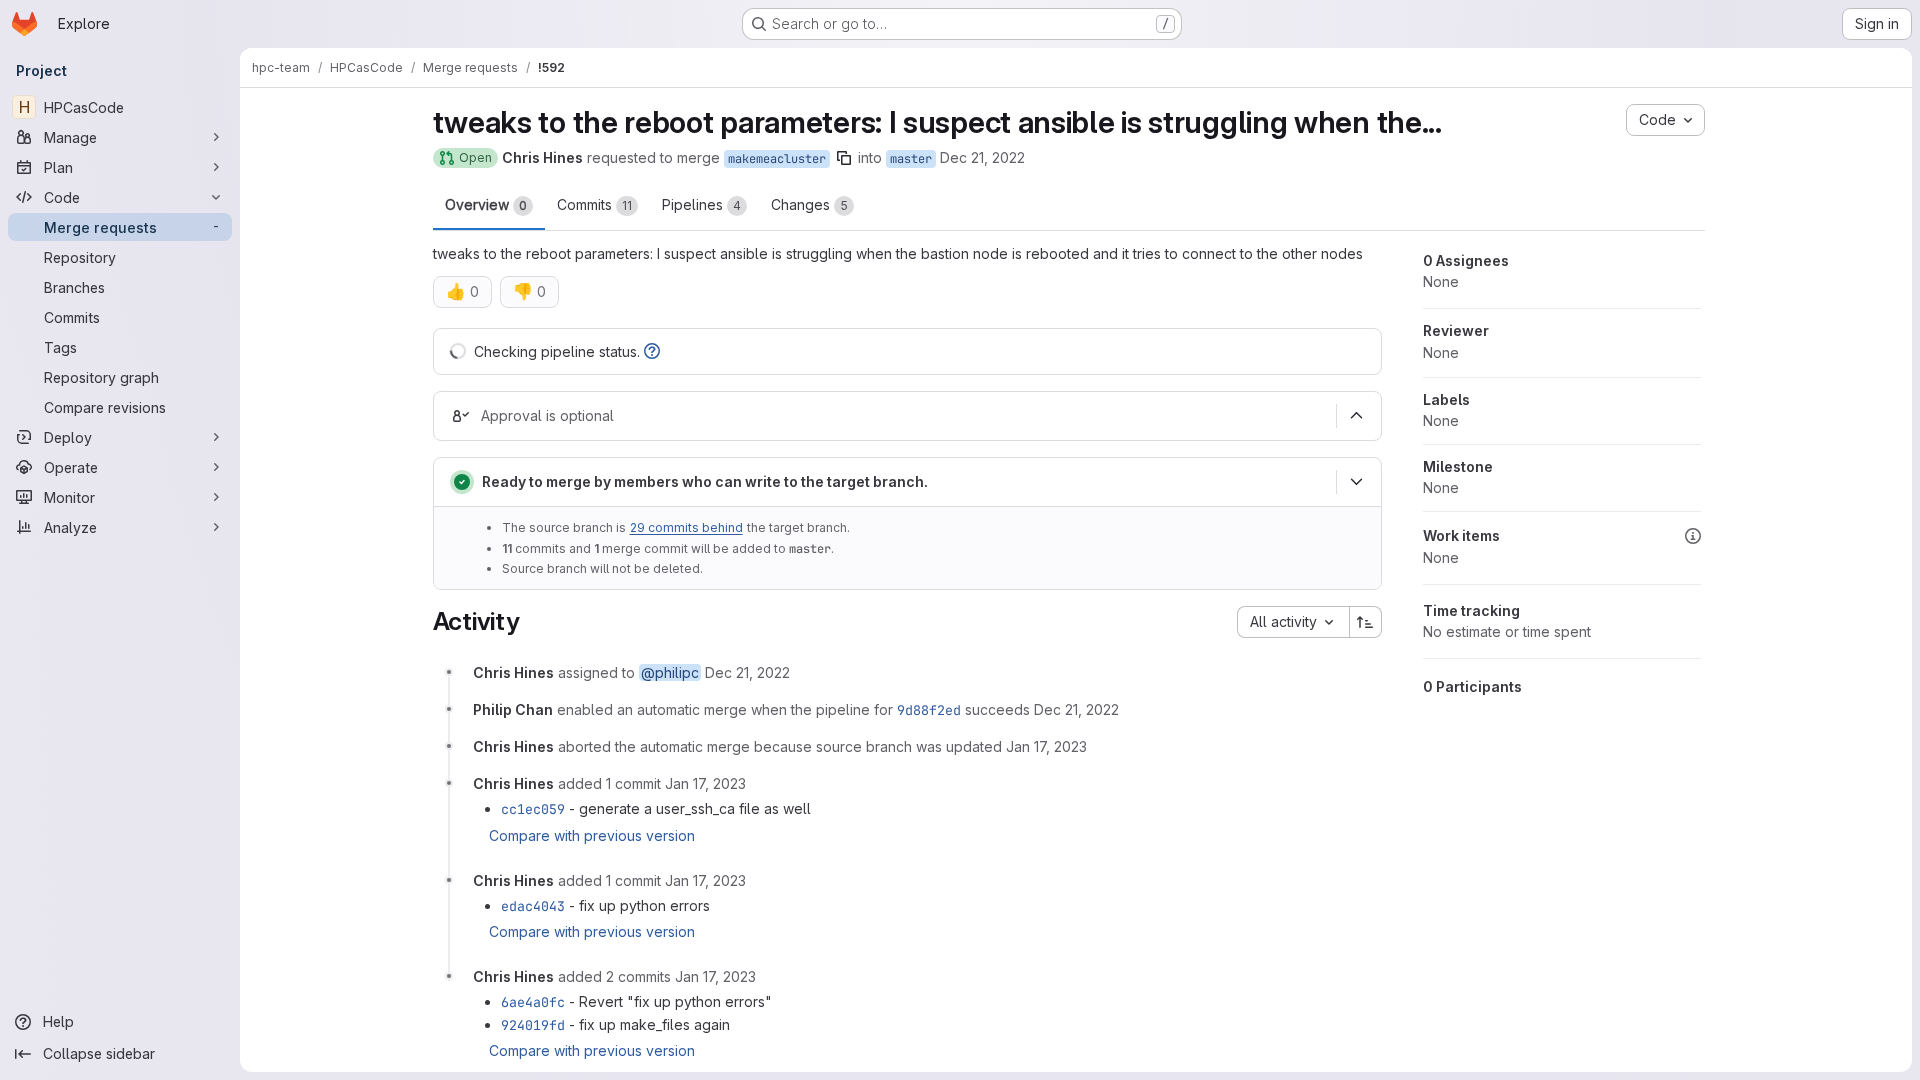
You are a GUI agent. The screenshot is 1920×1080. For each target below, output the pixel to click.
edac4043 (533, 906)
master (911, 159)
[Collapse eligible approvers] (1357, 416)
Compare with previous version (592, 835)
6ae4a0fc (533, 1002)
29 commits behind (686, 527)
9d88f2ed (929, 710)
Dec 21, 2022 (982, 157)
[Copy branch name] (844, 158)
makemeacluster (777, 159)
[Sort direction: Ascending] (1366, 622)
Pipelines (701, 204)
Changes (809, 204)
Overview (486, 204)
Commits (594, 204)
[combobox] (1293, 622)
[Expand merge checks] (1357, 482)
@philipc (670, 672)
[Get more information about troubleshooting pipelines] (652, 351)
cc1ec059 (533, 809)
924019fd (533, 1025)
